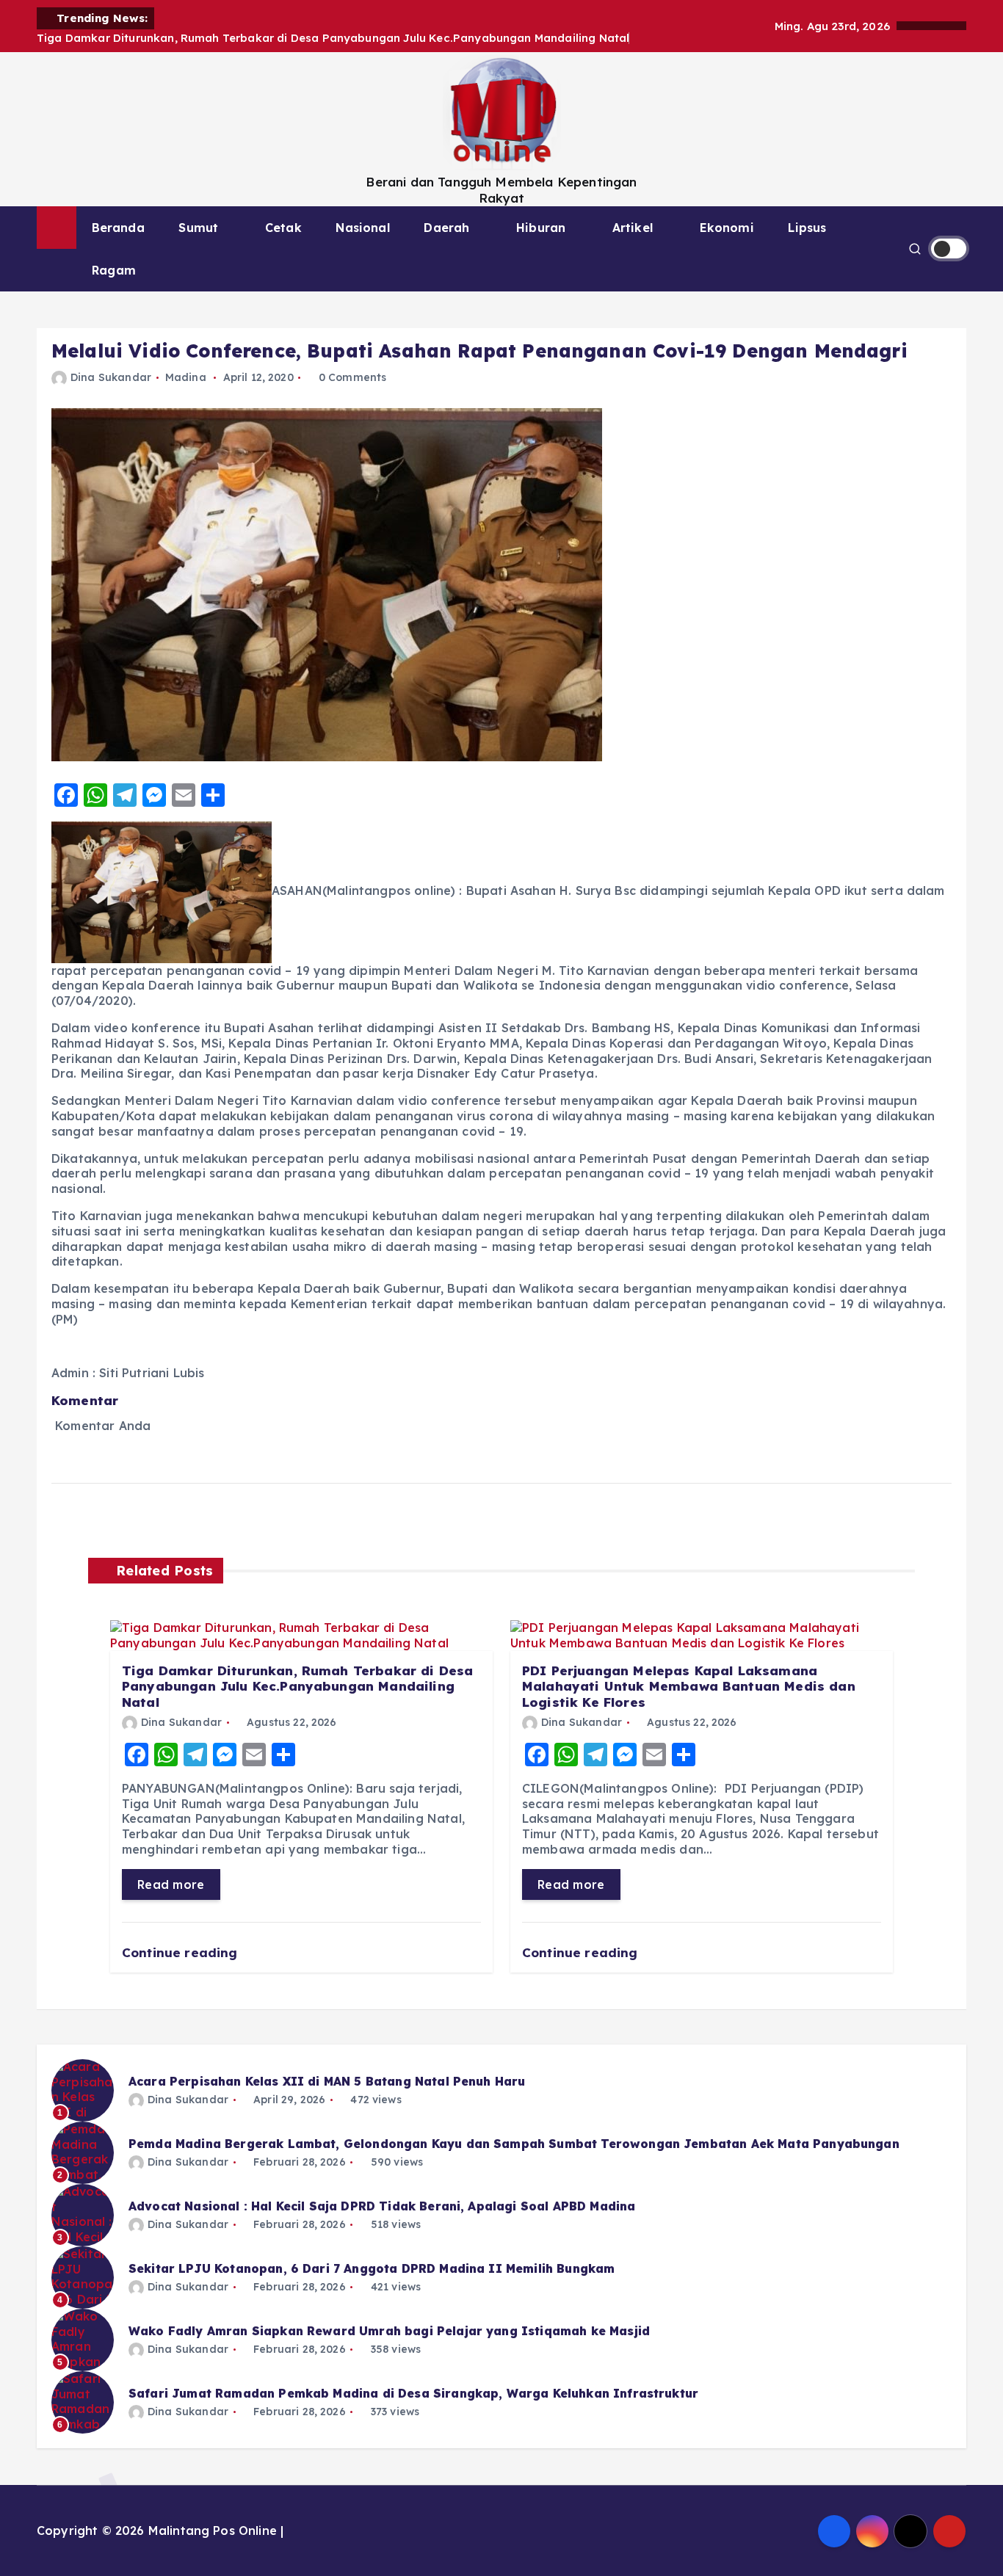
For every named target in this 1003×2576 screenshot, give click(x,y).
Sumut (198, 228)
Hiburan (541, 228)
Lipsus (807, 228)
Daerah (446, 228)
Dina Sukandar (111, 377)
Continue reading (182, 1952)
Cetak (283, 228)
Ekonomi (727, 228)
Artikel (633, 228)
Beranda (118, 228)
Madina (186, 377)
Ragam (114, 270)
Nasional (362, 228)
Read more (171, 1884)
